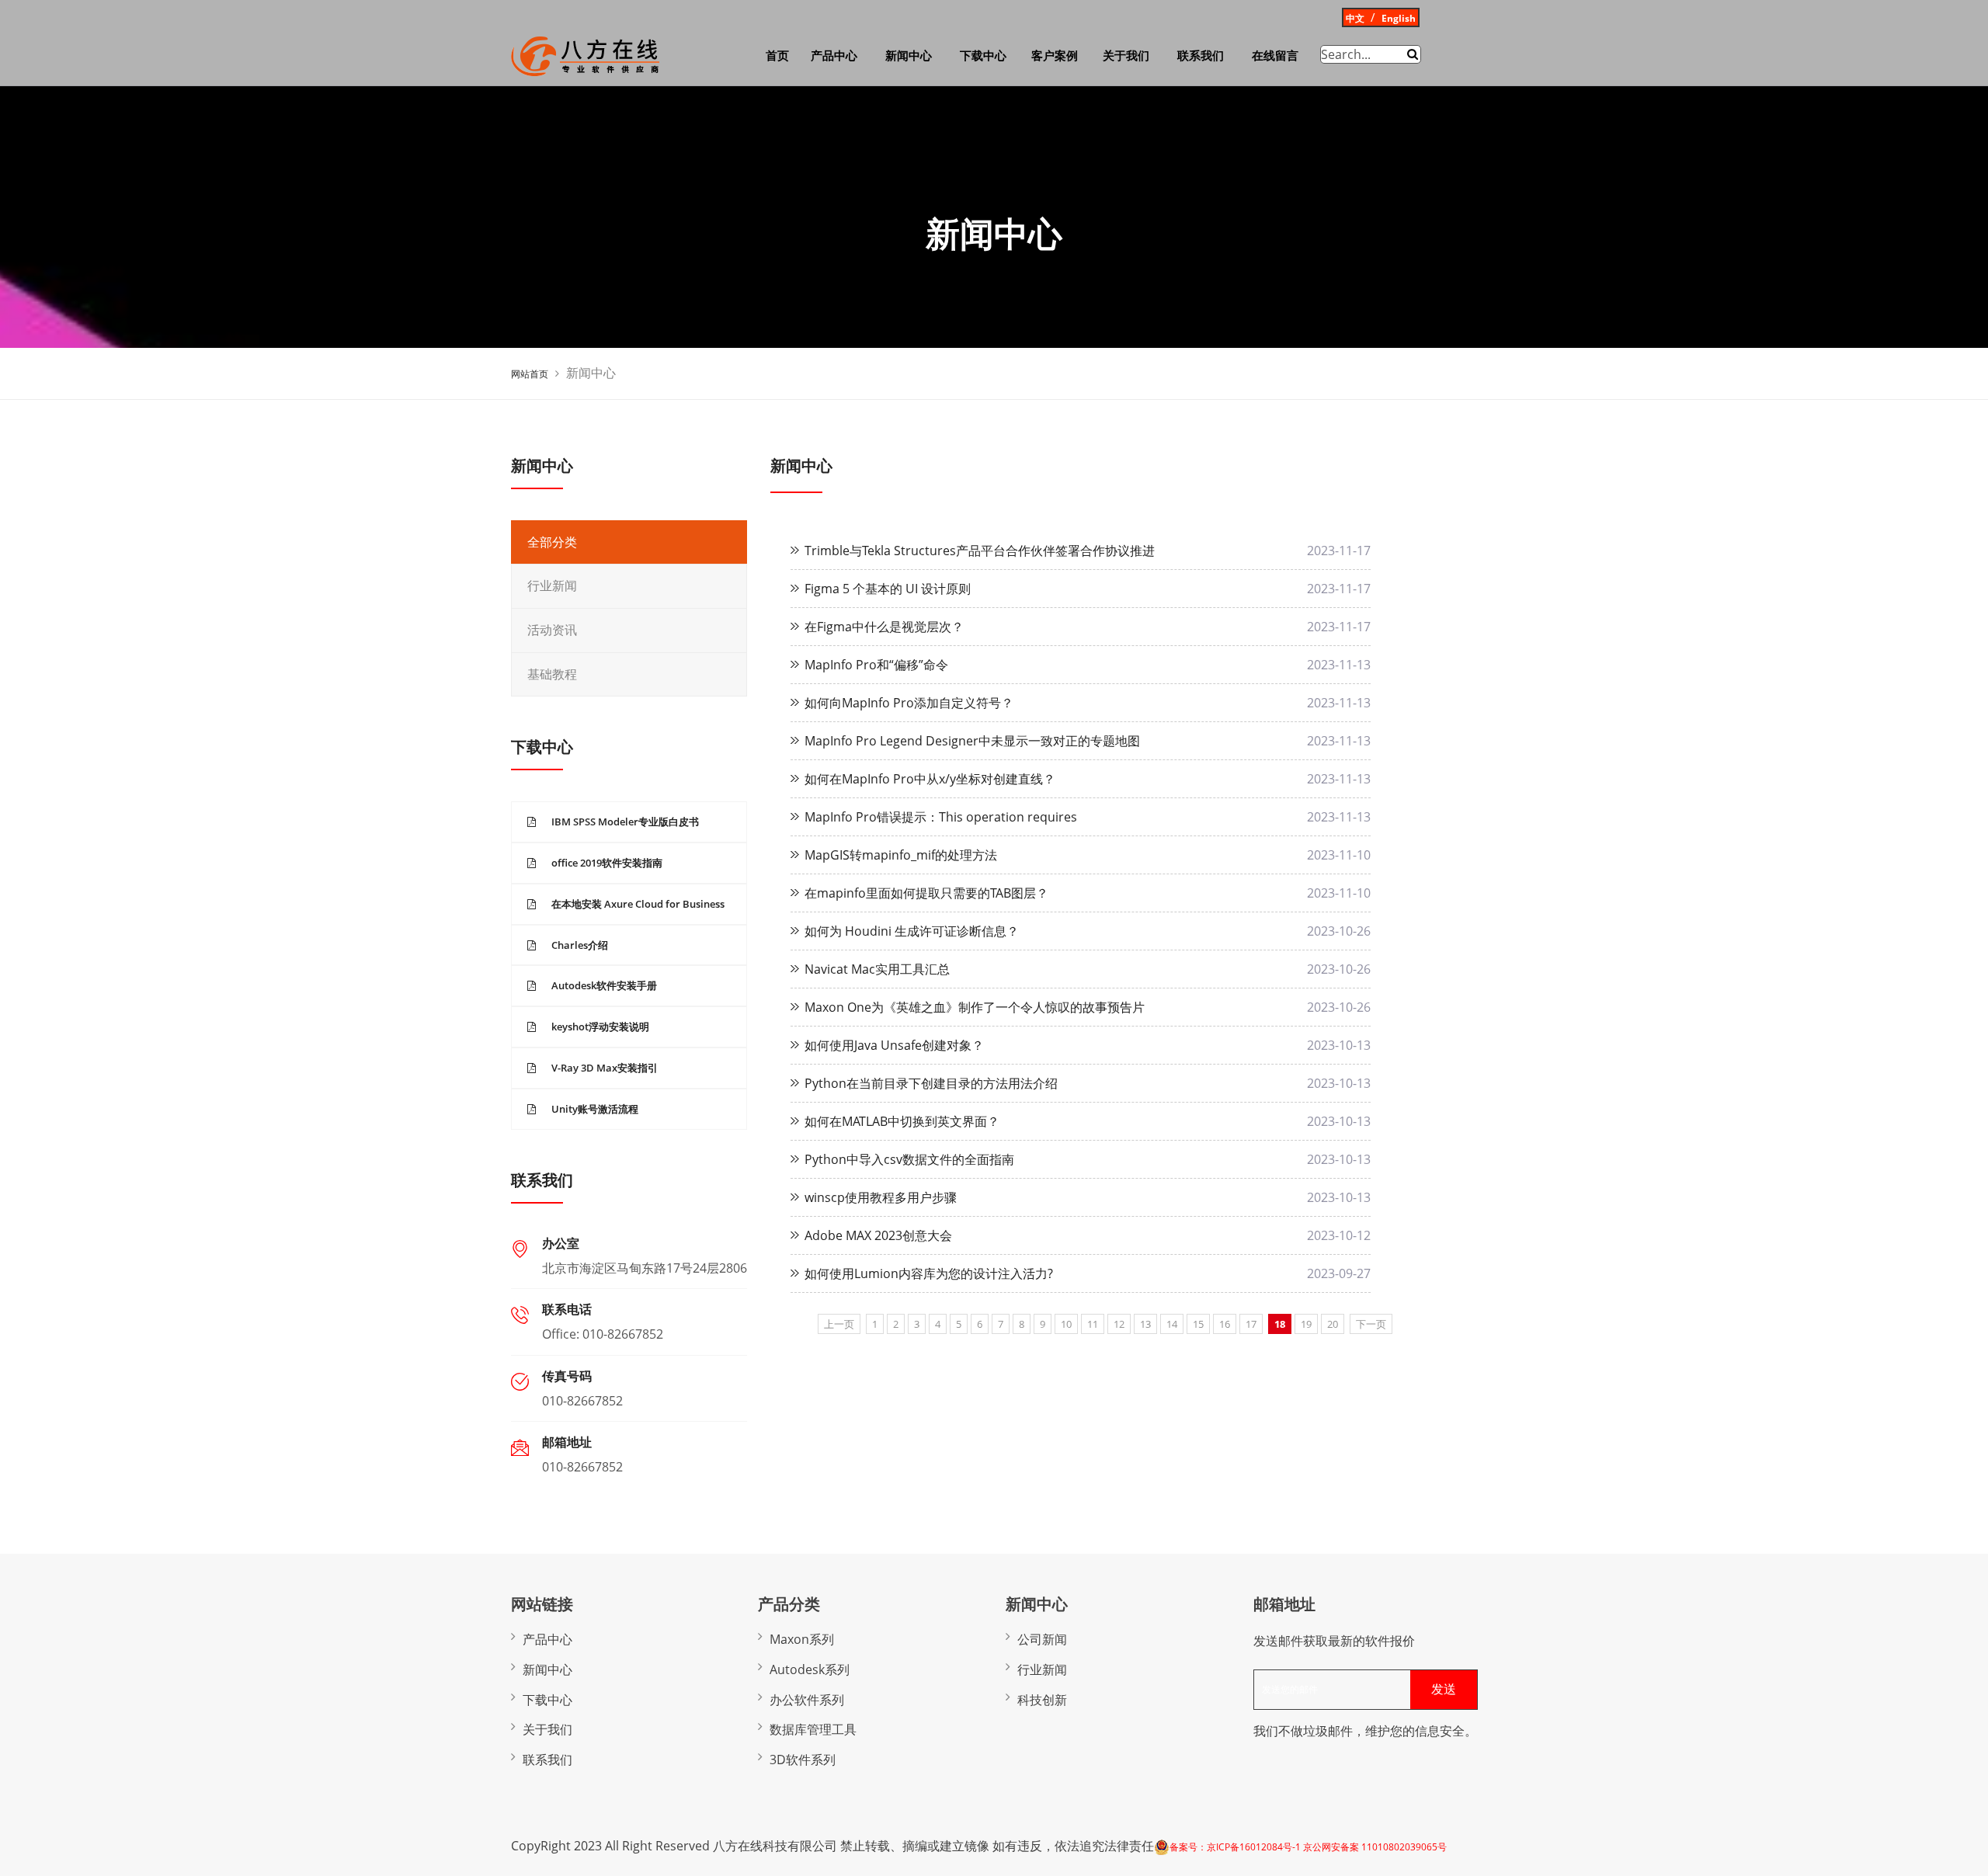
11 (1093, 1324)
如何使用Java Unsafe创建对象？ (894, 1045)
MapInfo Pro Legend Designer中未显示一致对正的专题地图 (972, 741)
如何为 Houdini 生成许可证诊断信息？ (912, 931)
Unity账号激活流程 (595, 1109)
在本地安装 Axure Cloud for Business (638, 904)
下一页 (1371, 1324)
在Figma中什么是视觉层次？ (884, 627)
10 (1066, 1324)
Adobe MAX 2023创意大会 (878, 1235)
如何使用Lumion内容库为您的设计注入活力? (929, 1273)
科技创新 (1042, 1700)
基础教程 (552, 674)
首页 (777, 56)
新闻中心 (909, 56)
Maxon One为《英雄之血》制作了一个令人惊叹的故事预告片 (975, 1007)
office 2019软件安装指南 (607, 863)
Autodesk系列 (810, 1669)
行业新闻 (552, 586)
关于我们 (1126, 56)
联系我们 (1201, 56)
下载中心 (983, 56)
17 (1251, 1324)
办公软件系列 (807, 1700)
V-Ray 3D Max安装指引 (605, 1068)
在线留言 (1275, 56)
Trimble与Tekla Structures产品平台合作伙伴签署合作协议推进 (980, 551)
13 (1145, 1324)
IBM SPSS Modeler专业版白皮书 (625, 822)
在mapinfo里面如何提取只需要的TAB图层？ (926, 893)
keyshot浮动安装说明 (600, 1027)
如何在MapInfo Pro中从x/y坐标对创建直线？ (930, 779)
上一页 (839, 1324)
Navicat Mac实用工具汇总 (877, 969)
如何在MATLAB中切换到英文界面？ (902, 1121)
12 (1119, 1324)
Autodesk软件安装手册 (604, 985)
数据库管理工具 (813, 1729)
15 (1198, 1324)
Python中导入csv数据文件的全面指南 (909, 1159)
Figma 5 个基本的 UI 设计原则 (888, 589)
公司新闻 (1042, 1639)
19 (1306, 1324)
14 (1172, 1324)
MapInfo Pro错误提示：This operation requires (941, 817)
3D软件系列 (803, 1760)
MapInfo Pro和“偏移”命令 (876, 665)
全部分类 (552, 542)
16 (1225, 1324)
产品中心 (834, 56)
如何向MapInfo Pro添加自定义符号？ (909, 703)
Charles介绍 (580, 945)
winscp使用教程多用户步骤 (881, 1197)
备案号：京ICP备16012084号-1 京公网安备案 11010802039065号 (1308, 1847)
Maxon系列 (802, 1639)
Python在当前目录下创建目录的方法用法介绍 (931, 1083)
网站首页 (530, 374)
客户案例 (1055, 56)
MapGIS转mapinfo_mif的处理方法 (901, 855)
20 (1333, 1324)
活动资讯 (552, 630)
